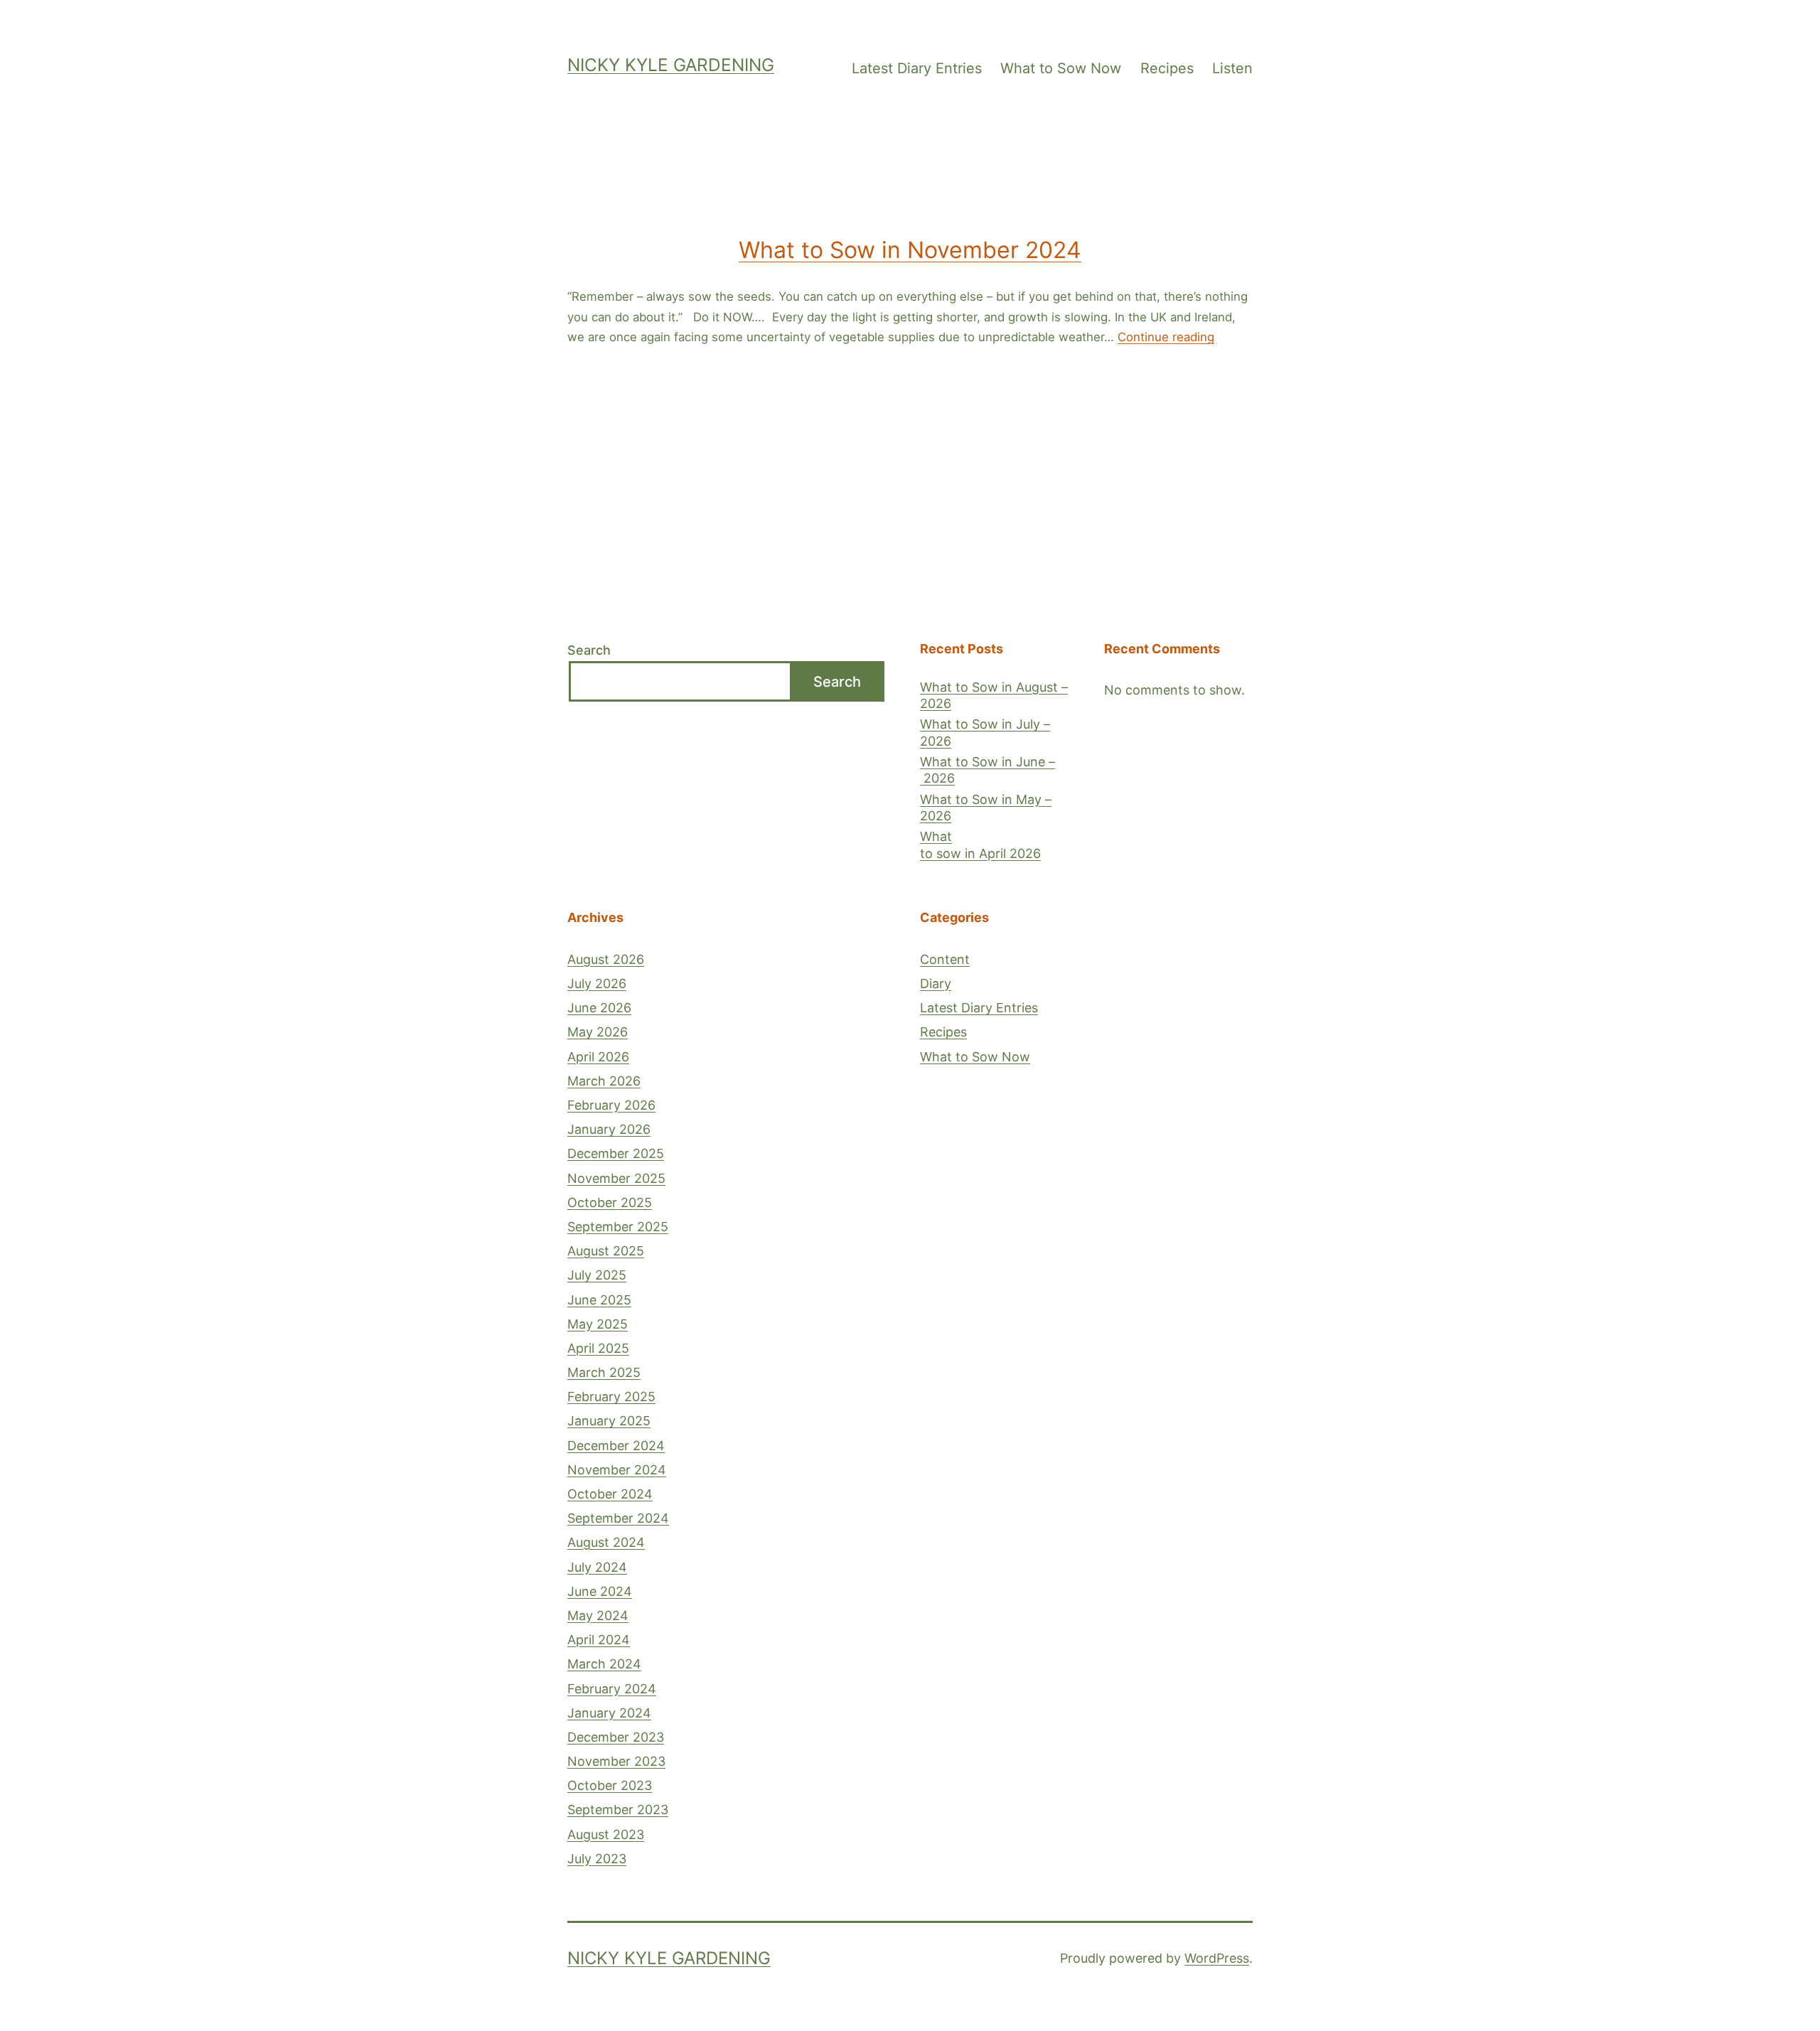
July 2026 (597, 984)
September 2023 (618, 1810)
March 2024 (604, 1664)
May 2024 (598, 1615)
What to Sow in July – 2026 (985, 732)
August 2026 (606, 959)
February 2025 (611, 1397)
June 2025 (599, 1300)
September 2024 (618, 1518)
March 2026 (604, 1081)
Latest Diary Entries (917, 68)
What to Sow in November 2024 (910, 250)
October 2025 (610, 1202)
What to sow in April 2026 (980, 845)
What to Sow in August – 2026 (994, 695)
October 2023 (610, 1785)
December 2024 (616, 1446)
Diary (936, 984)
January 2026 (609, 1129)
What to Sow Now (1061, 68)
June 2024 (600, 1591)
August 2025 (606, 1251)
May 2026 (598, 1032)
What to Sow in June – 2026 (987, 770)
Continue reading (1166, 337)
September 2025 (618, 1227)
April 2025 (598, 1348)
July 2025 (597, 1275)
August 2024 (606, 1542)
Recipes (1167, 68)
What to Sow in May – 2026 (986, 808)
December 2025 (616, 1153)
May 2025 (598, 1324)
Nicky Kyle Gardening (671, 65)
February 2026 (611, 1105)
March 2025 (604, 1372)
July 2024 (597, 1567)
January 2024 (609, 1713)
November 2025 (616, 1178)
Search (589, 650)
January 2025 (609, 1421)
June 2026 (599, 1008)
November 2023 (616, 1761)
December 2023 (616, 1737)
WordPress (1217, 1958)
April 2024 (599, 1640)
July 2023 (597, 1859)
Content (945, 959)
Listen (1232, 68)
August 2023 (606, 1834)
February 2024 (612, 1689)
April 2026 (598, 1057)
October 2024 (610, 1494)
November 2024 (617, 1470)
